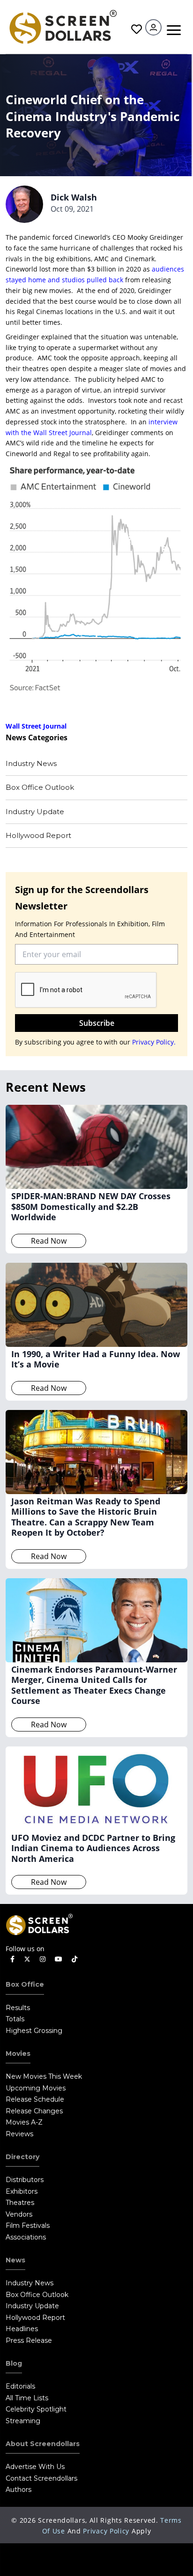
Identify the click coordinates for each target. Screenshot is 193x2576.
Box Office (25, 1984)
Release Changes (34, 2111)
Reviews (19, 2134)
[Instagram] (43, 1959)
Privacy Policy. (154, 1042)
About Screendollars (43, 2444)
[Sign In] (153, 27)
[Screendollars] (63, 26)
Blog (14, 2363)
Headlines (22, 2329)
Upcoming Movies (36, 2088)
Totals (15, 2019)
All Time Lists (27, 2398)
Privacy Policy (106, 2531)
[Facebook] (12, 1959)
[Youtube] (59, 1959)
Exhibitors (22, 2191)
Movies (18, 2054)
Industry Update (35, 812)
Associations (26, 2237)
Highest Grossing (34, 2031)
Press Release (29, 2340)
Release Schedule (35, 2099)
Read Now (49, 1241)
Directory (22, 2157)
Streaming (23, 2421)
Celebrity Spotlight (36, 2409)
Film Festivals (28, 2225)
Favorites (135, 29)
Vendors (19, 2214)
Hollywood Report (38, 835)
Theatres (20, 2203)
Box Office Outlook (40, 787)
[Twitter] (27, 1959)
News (15, 2260)
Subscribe (97, 1023)
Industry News (31, 763)
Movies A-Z (24, 2122)
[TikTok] (74, 1959)
